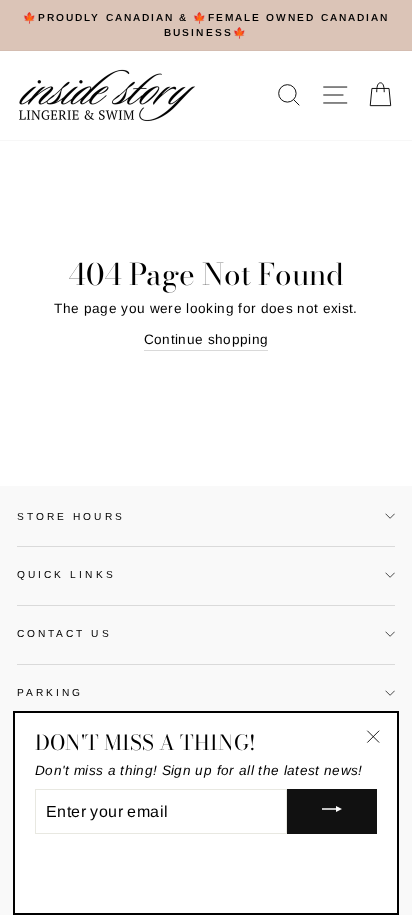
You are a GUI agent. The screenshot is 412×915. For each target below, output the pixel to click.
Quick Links (66, 574)
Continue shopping (206, 339)
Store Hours (71, 516)
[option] (206, 25)
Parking (50, 692)
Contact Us (64, 633)
